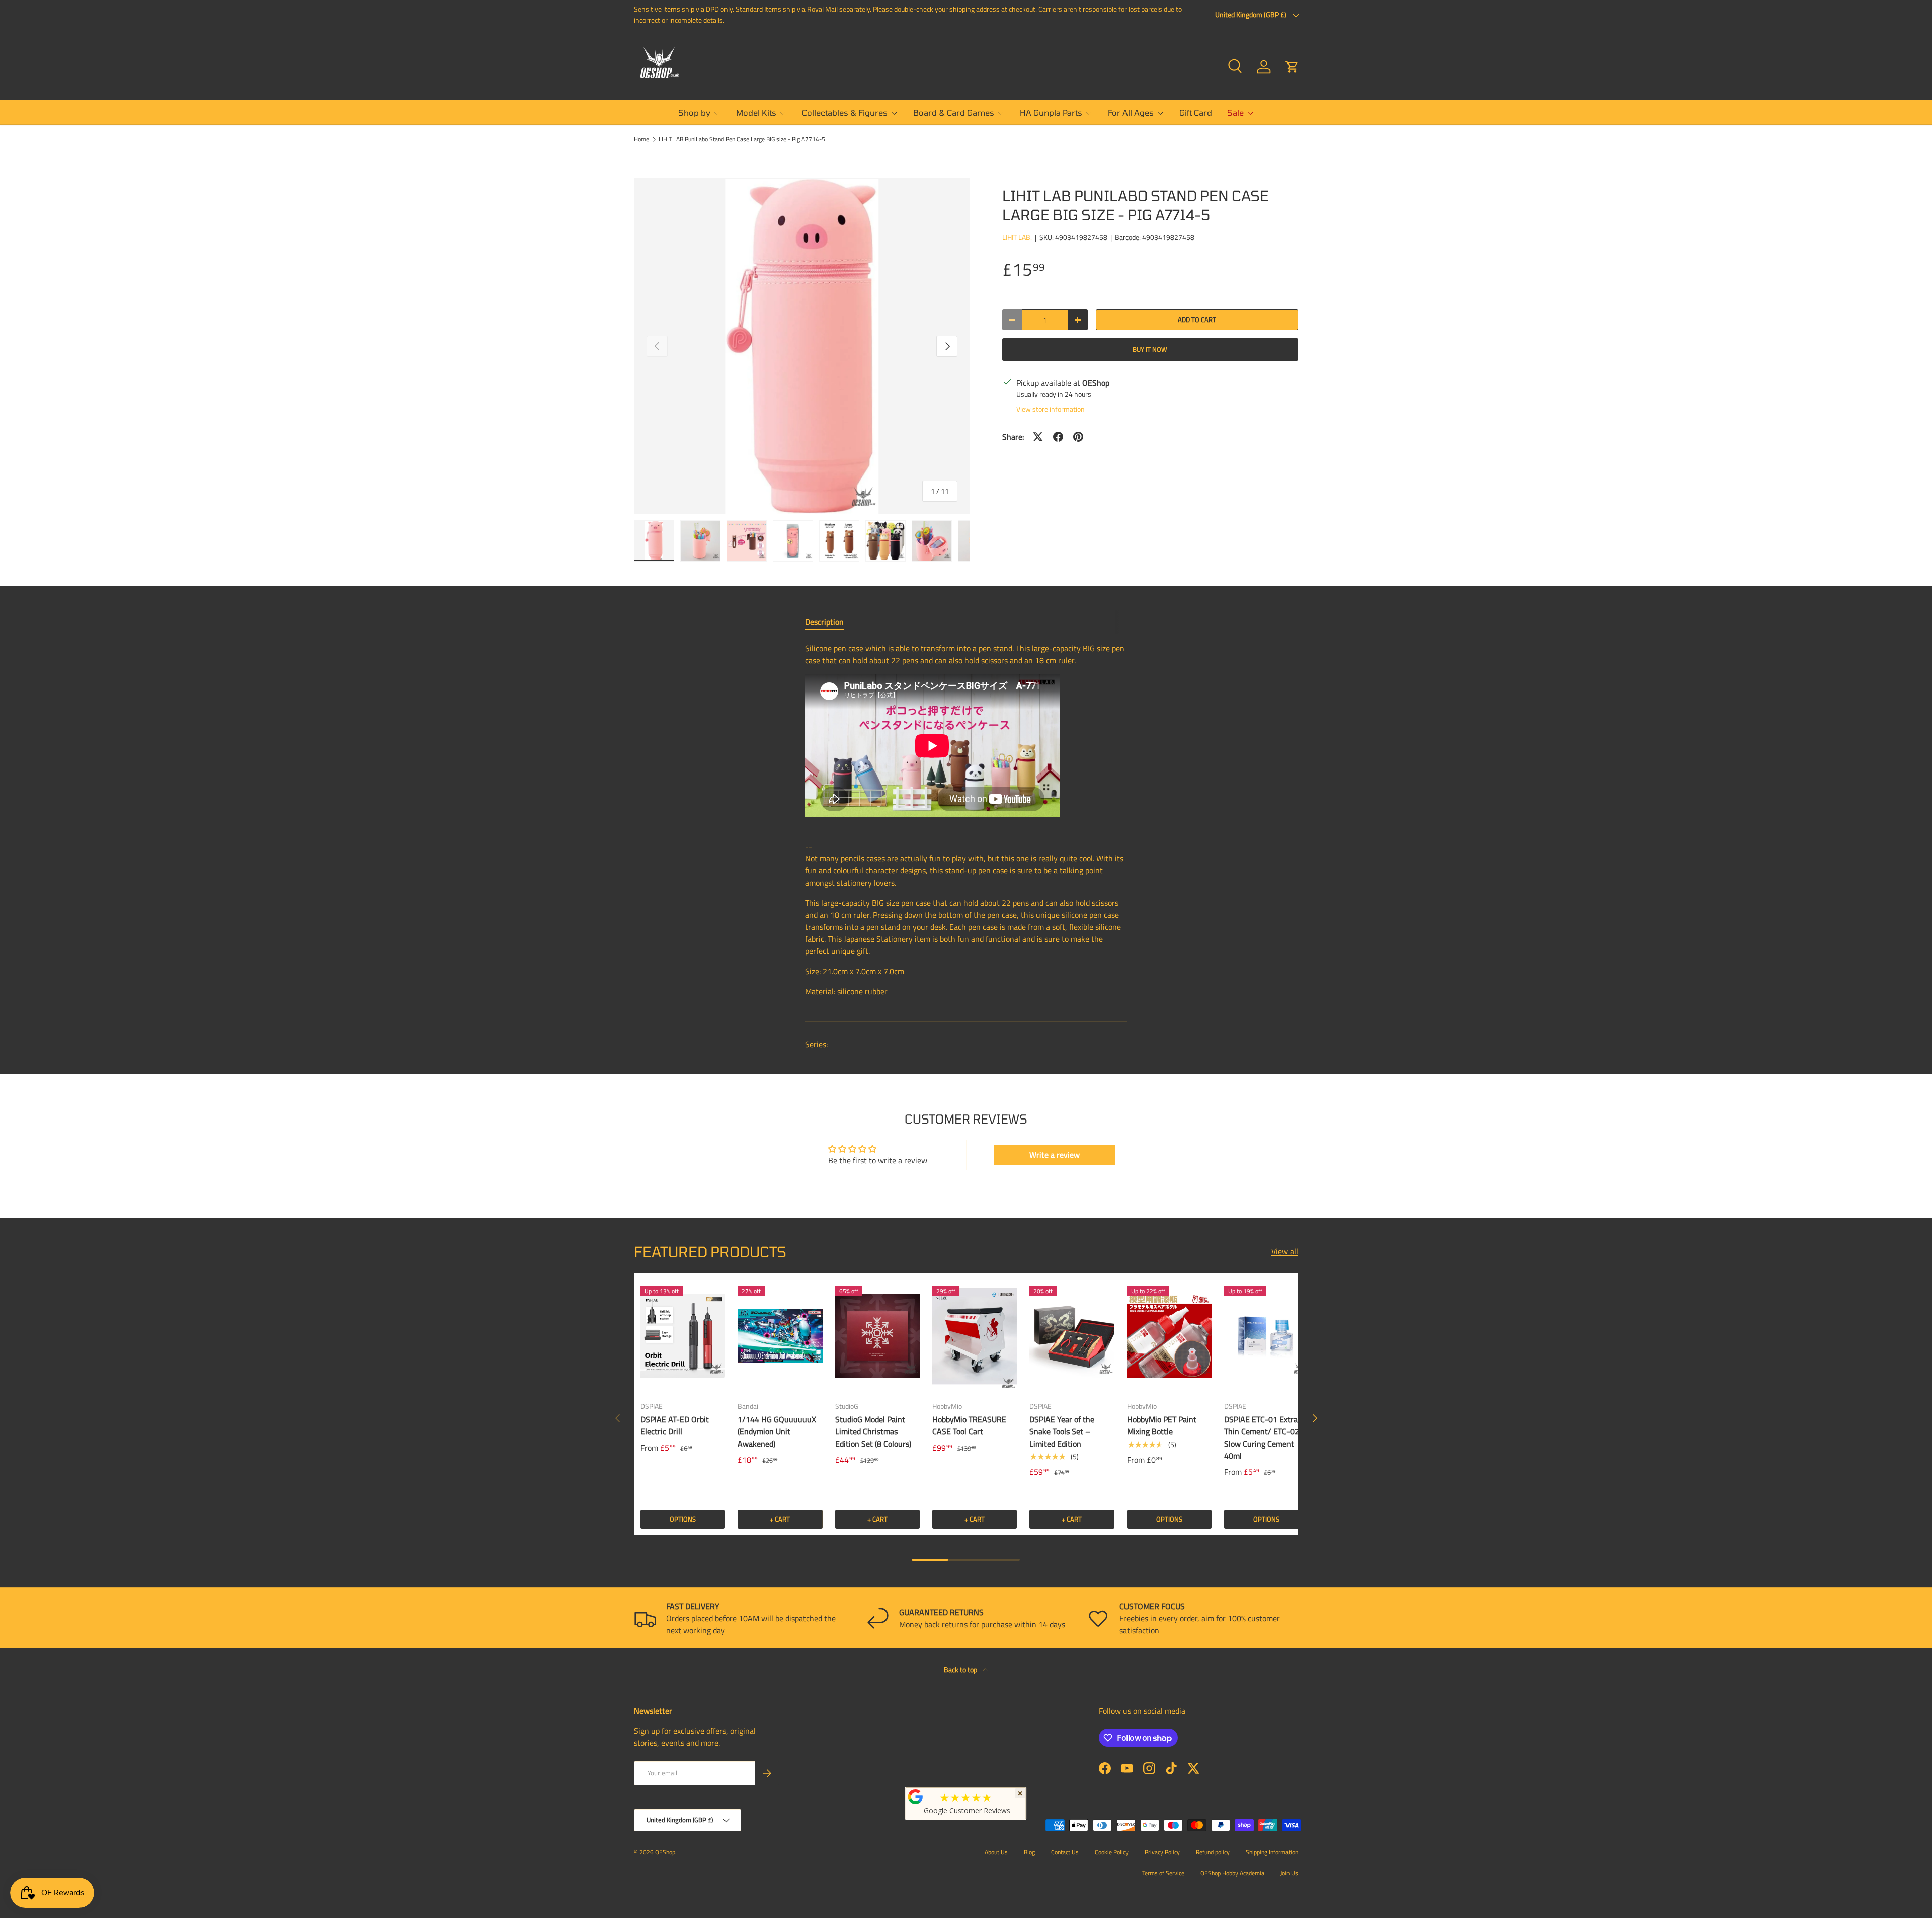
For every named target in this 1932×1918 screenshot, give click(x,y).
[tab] (824, 622)
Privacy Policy (1162, 1852)
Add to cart (1197, 319)
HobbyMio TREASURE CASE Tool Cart (969, 1425)
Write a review (1055, 1155)
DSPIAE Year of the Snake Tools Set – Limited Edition (1062, 1431)
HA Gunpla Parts (1051, 112)
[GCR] (916, 1797)
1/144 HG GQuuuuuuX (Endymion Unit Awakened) (777, 1431)
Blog (1029, 1852)
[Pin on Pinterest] (1078, 437)
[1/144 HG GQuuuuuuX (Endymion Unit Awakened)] (780, 1336)
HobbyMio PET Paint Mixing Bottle (1162, 1425)
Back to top (961, 1670)
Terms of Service (1163, 1873)
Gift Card (1196, 112)
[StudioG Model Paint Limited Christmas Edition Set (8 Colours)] (877, 1336)
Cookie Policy (1112, 1852)
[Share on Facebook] (1058, 437)
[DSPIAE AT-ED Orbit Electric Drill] (683, 1336)
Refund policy (1213, 1852)
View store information (1051, 409)
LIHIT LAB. (1017, 237)
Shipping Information (1272, 1852)
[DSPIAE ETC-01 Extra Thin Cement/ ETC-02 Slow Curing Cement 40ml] (1266, 1336)
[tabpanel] (966, 824)
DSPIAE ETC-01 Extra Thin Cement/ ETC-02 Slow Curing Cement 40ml (1262, 1437)
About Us (996, 1852)
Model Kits (756, 112)
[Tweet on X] (1038, 437)
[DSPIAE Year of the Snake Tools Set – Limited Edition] (1072, 1336)
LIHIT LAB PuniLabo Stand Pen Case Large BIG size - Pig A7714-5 (742, 139)
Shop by (694, 112)
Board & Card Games (954, 112)
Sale (1235, 112)
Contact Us (1065, 1852)
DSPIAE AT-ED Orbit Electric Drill (675, 1425)
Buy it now (1150, 349)
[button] (1292, 67)
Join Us (1289, 1873)
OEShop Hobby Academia (1232, 1873)
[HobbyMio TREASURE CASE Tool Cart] (975, 1336)
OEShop (665, 1852)
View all (1285, 1251)
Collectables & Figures (845, 112)
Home (641, 139)
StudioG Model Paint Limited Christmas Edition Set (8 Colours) (873, 1431)
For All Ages (1131, 112)
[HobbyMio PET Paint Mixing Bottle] (1169, 1336)
